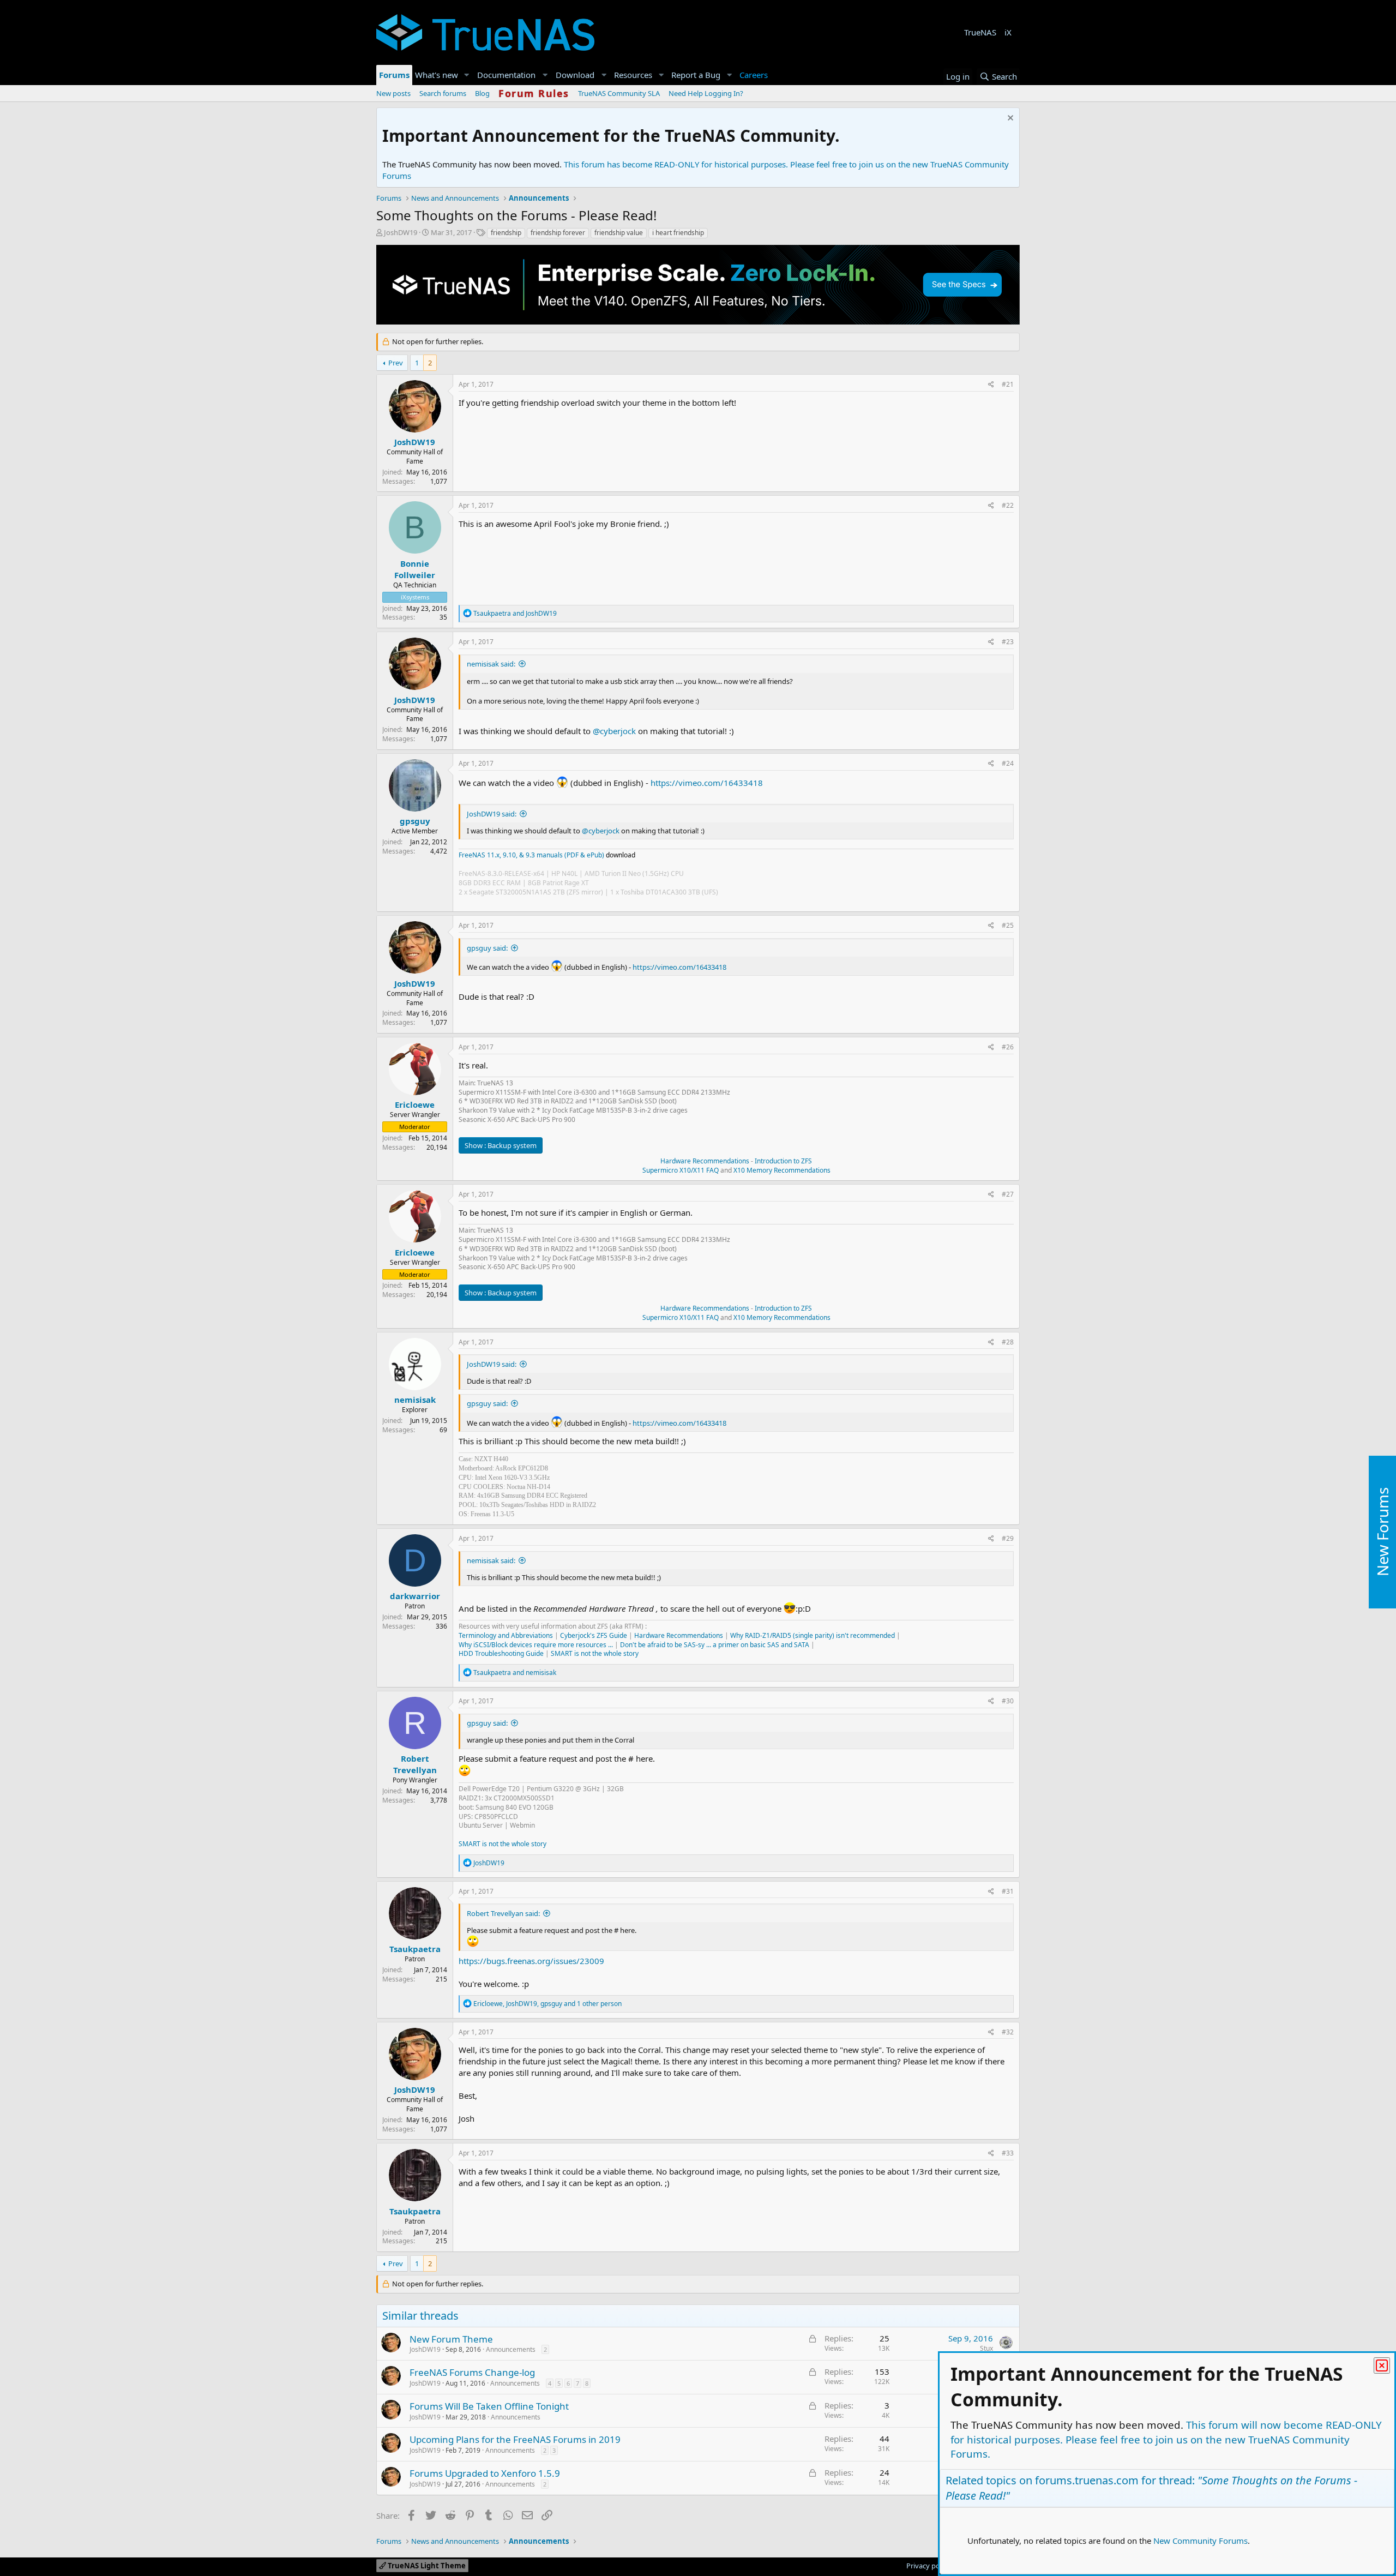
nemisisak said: (491, 664)
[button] (467, 75)
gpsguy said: (487, 948)
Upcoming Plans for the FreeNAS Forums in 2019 (515, 2439)
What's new (437, 75)
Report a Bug (696, 75)
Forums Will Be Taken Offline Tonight (489, 2406)
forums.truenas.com (1087, 2480)
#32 (1008, 2032)
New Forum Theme (451, 2339)
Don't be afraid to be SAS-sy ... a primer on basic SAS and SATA (715, 1645)
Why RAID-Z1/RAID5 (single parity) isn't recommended (813, 1635)
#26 (1008, 1047)
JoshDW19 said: (492, 814)
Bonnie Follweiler (415, 569)
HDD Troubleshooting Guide (501, 1653)
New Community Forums (1201, 2541)
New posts (393, 93)
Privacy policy (928, 2566)
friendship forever (558, 233)
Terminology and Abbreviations (506, 1635)
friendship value (619, 233)
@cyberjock (614, 731)
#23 (1008, 642)
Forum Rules (534, 93)
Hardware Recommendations (705, 1161)
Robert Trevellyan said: (503, 1913)
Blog (482, 93)
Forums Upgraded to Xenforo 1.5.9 (485, 2473)
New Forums (1382, 1532)
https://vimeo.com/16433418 (707, 783)
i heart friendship (678, 233)
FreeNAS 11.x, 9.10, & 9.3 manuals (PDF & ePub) (531, 855)
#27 (1008, 1194)
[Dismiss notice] (1009, 119)
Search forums (443, 93)
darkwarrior (415, 1596)
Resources (633, 75)
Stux (986, 2348)
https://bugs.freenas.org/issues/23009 (531, 1961)
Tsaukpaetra (415, 1949)
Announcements (511, 2349)
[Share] (991, 385)
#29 (1008, 1538)
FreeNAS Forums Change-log (472, 2372)
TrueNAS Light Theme (426, 2566)
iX (1008, 32)
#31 (1008, 1891)
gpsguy (415, 821)
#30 (1008, 1701)
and (515, 613)
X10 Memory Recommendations (781, 1170)
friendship (506, 233)
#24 (1008, 763)
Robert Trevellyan (415, 1764)
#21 (1008, 384)
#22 (1008, 505)
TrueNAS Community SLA (619, 93)
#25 (1008, 925)
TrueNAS (980, 32)
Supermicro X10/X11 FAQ (681, 1170)
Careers (754, 75)
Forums (394, 75)
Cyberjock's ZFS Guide (594, 1635)
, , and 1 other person (547, 2004)
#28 (1008, 1342)
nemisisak (415, 1400)
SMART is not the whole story (595, 1653)
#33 (1008, 2153)
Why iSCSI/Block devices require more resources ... (536, 1645)
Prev (396, 363)
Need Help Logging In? (706, 93)
